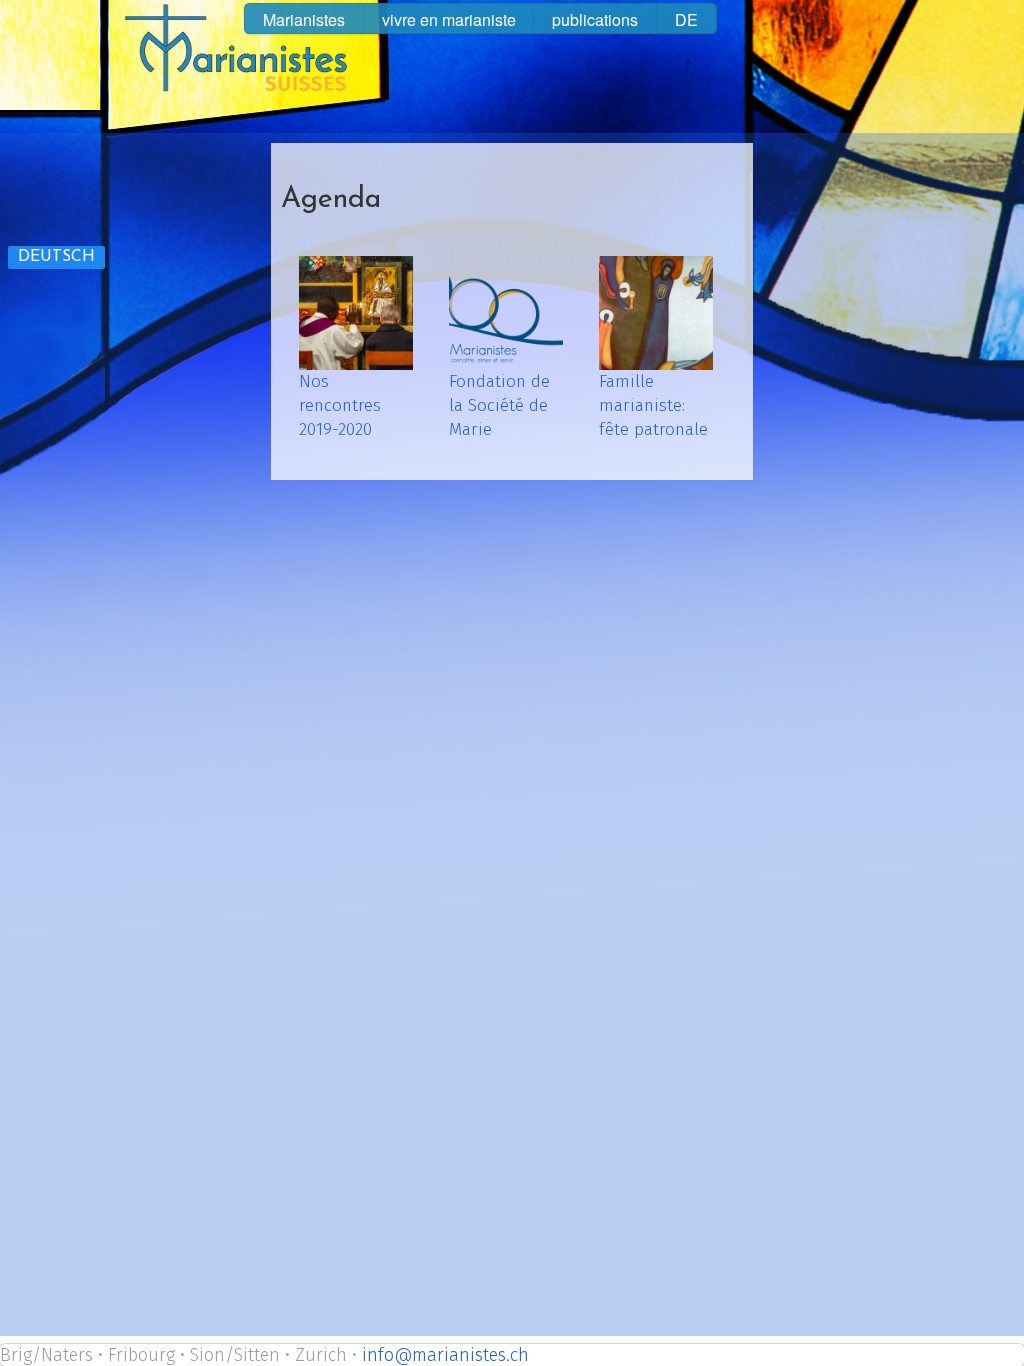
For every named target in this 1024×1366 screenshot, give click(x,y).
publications (595, 19)
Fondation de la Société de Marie (499, 405)
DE (686, 19)
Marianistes (304, 19)
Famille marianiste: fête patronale (653, 405)
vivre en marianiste (449, 19)
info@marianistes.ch (445, 1355)
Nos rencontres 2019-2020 (340, 405)
